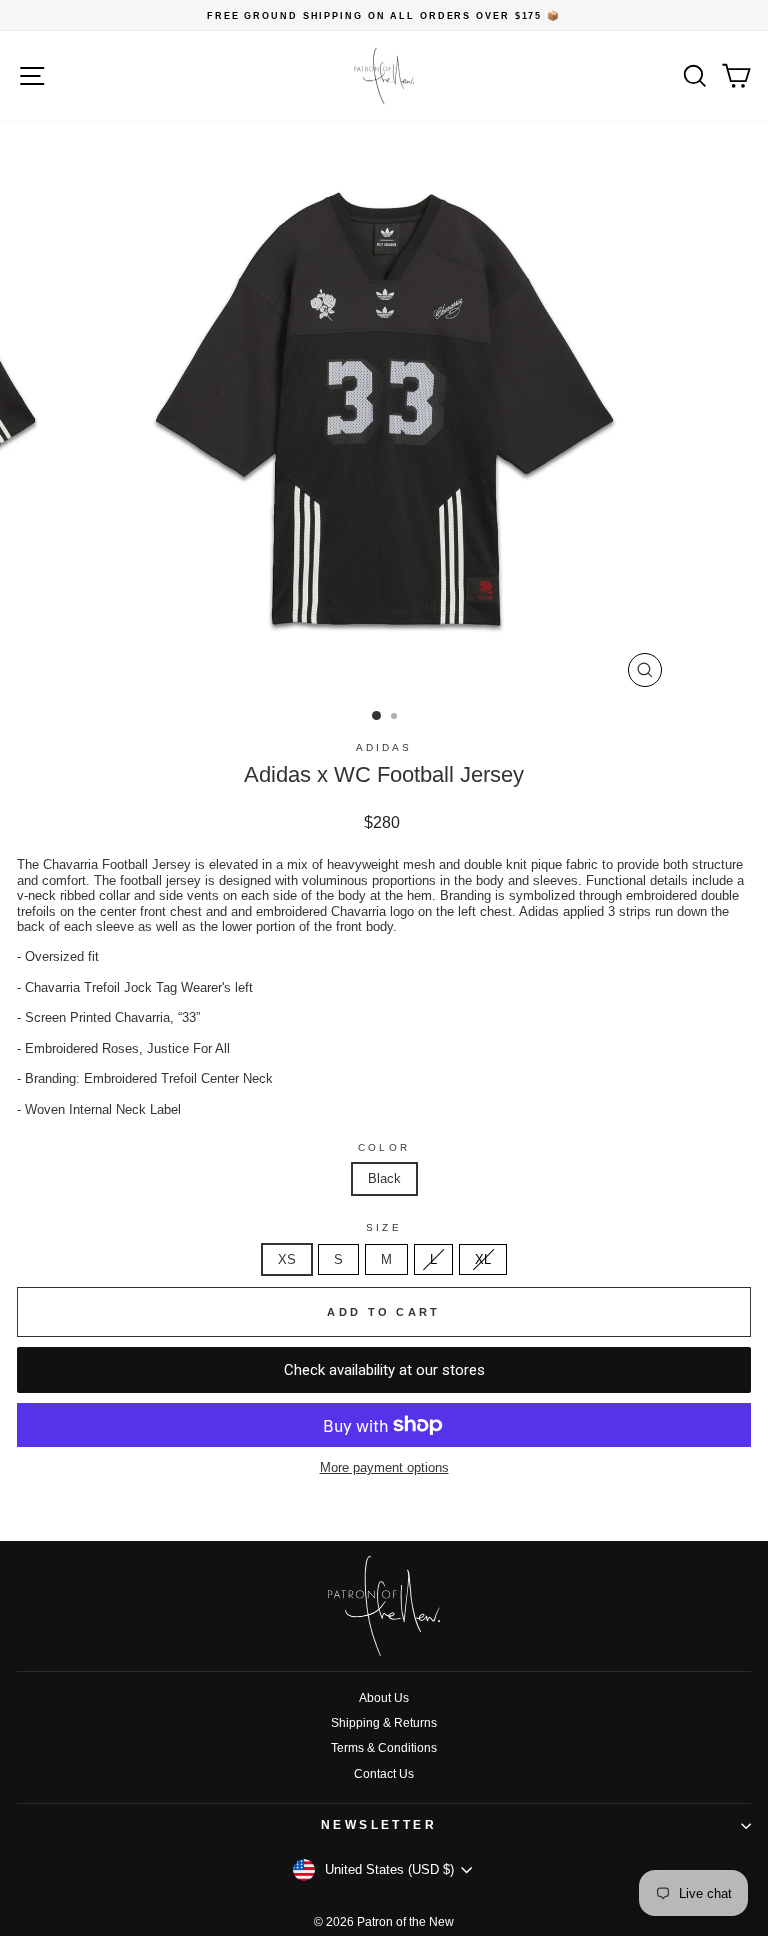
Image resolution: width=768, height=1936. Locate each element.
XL (483, 1259)
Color (383, 1147)
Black (384, 1178)
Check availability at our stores (384, 1370)
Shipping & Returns (384, 1723)
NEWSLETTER (379, 1825)
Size (383, 1227)
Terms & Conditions (384, 1748)
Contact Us (384, 1774)
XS (287, 1259)
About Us (384, 1698)
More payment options (384, 1467)
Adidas (384, 747)
